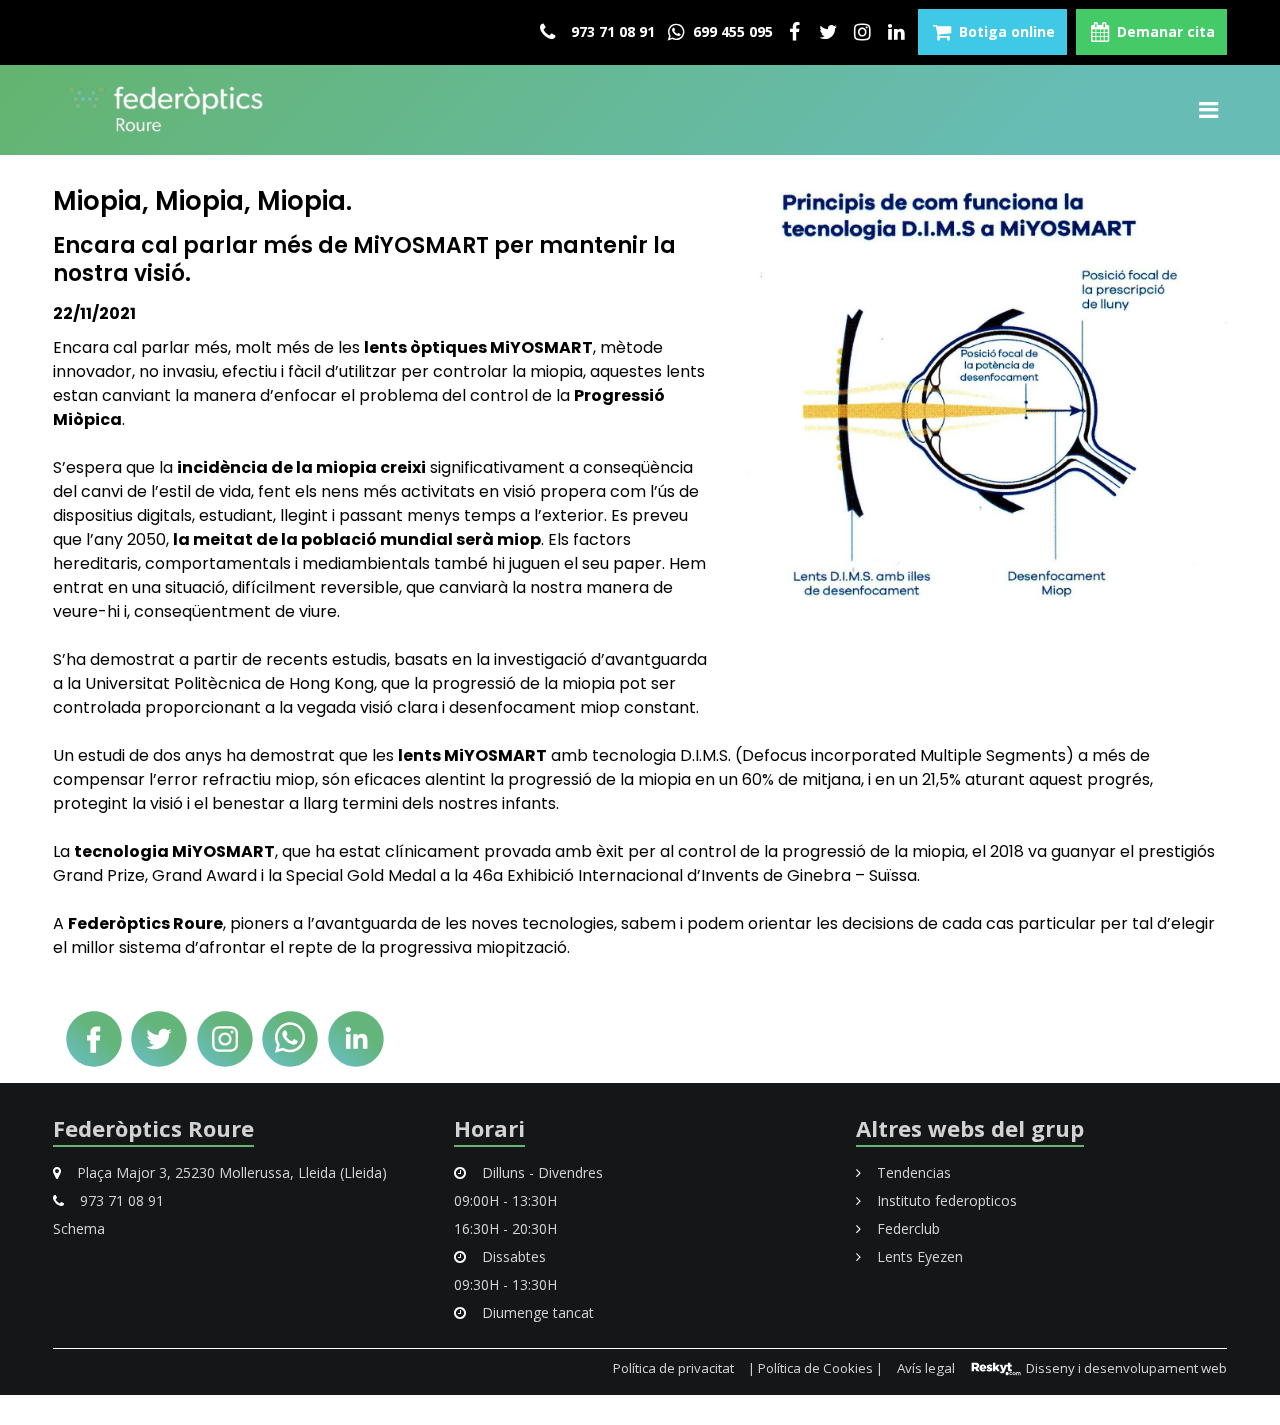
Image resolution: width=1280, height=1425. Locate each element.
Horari (489, 1128)
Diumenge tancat (536, 1312)
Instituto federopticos (945, 1200)
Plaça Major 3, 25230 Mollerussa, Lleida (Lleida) (230, 1172)
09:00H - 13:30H (505, 1200)
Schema (79, 1228)
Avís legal (926, 1368)
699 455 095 (731, 31)
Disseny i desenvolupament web (1125, 1368)
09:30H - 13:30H (505, 1284)
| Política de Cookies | (815, 1368)
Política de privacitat (673, 1368)
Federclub (906, 1228)
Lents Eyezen (918, 1256)
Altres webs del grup (970, 1128)
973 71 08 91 (611, 31)
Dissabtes (512, 1256)
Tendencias (912, 1172)
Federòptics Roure (153, 1128)
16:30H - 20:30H (505, 1228)
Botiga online (1005, 31)
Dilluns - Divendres (540, 1172)
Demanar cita (1164, 31)
